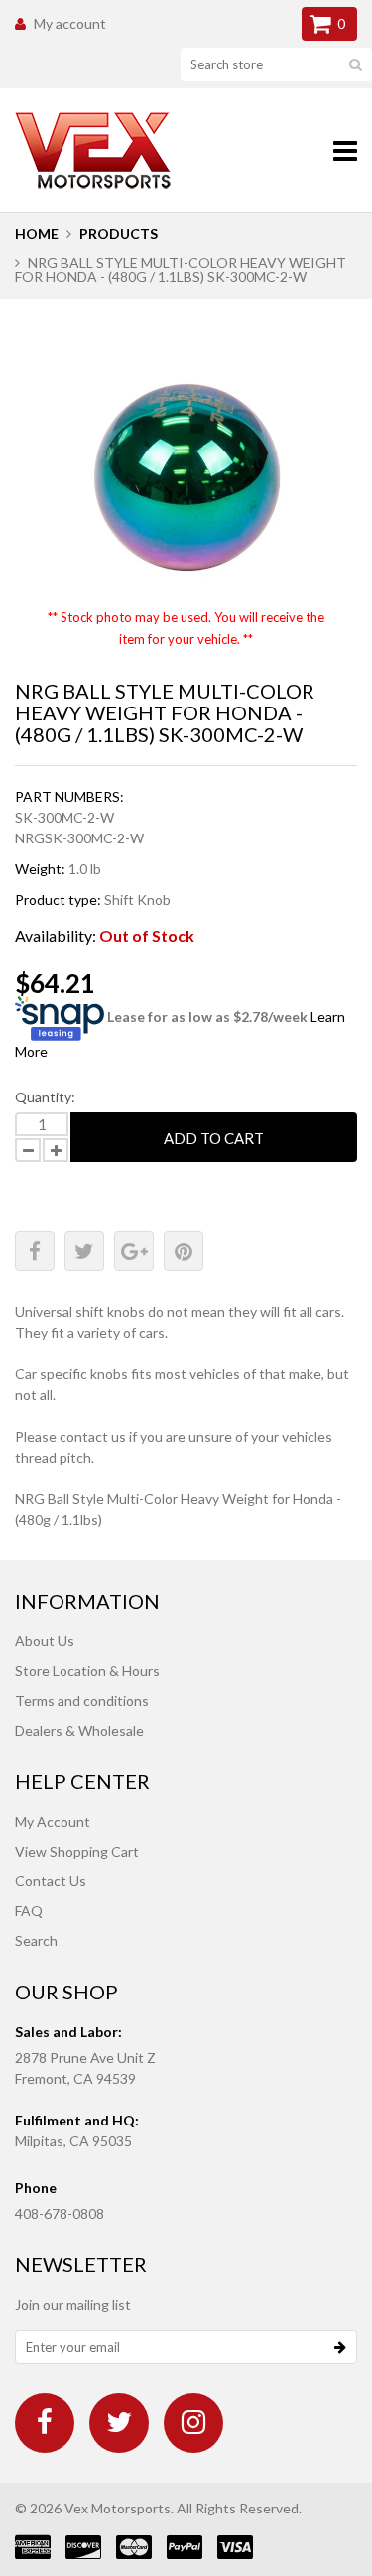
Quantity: (45, 1097)
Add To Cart (214, 1138)
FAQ (29, 1911)
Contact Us (51, 1881)
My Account (53, 1821)
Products (119, 234)
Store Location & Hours (87, 1671)
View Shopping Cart (77, 1851)
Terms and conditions (82, 1700)
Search (36, 1940)
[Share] (35, 1251)
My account (70, 23)
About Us (45, 1641)
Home (37, 234)
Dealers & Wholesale (79, 1730)
